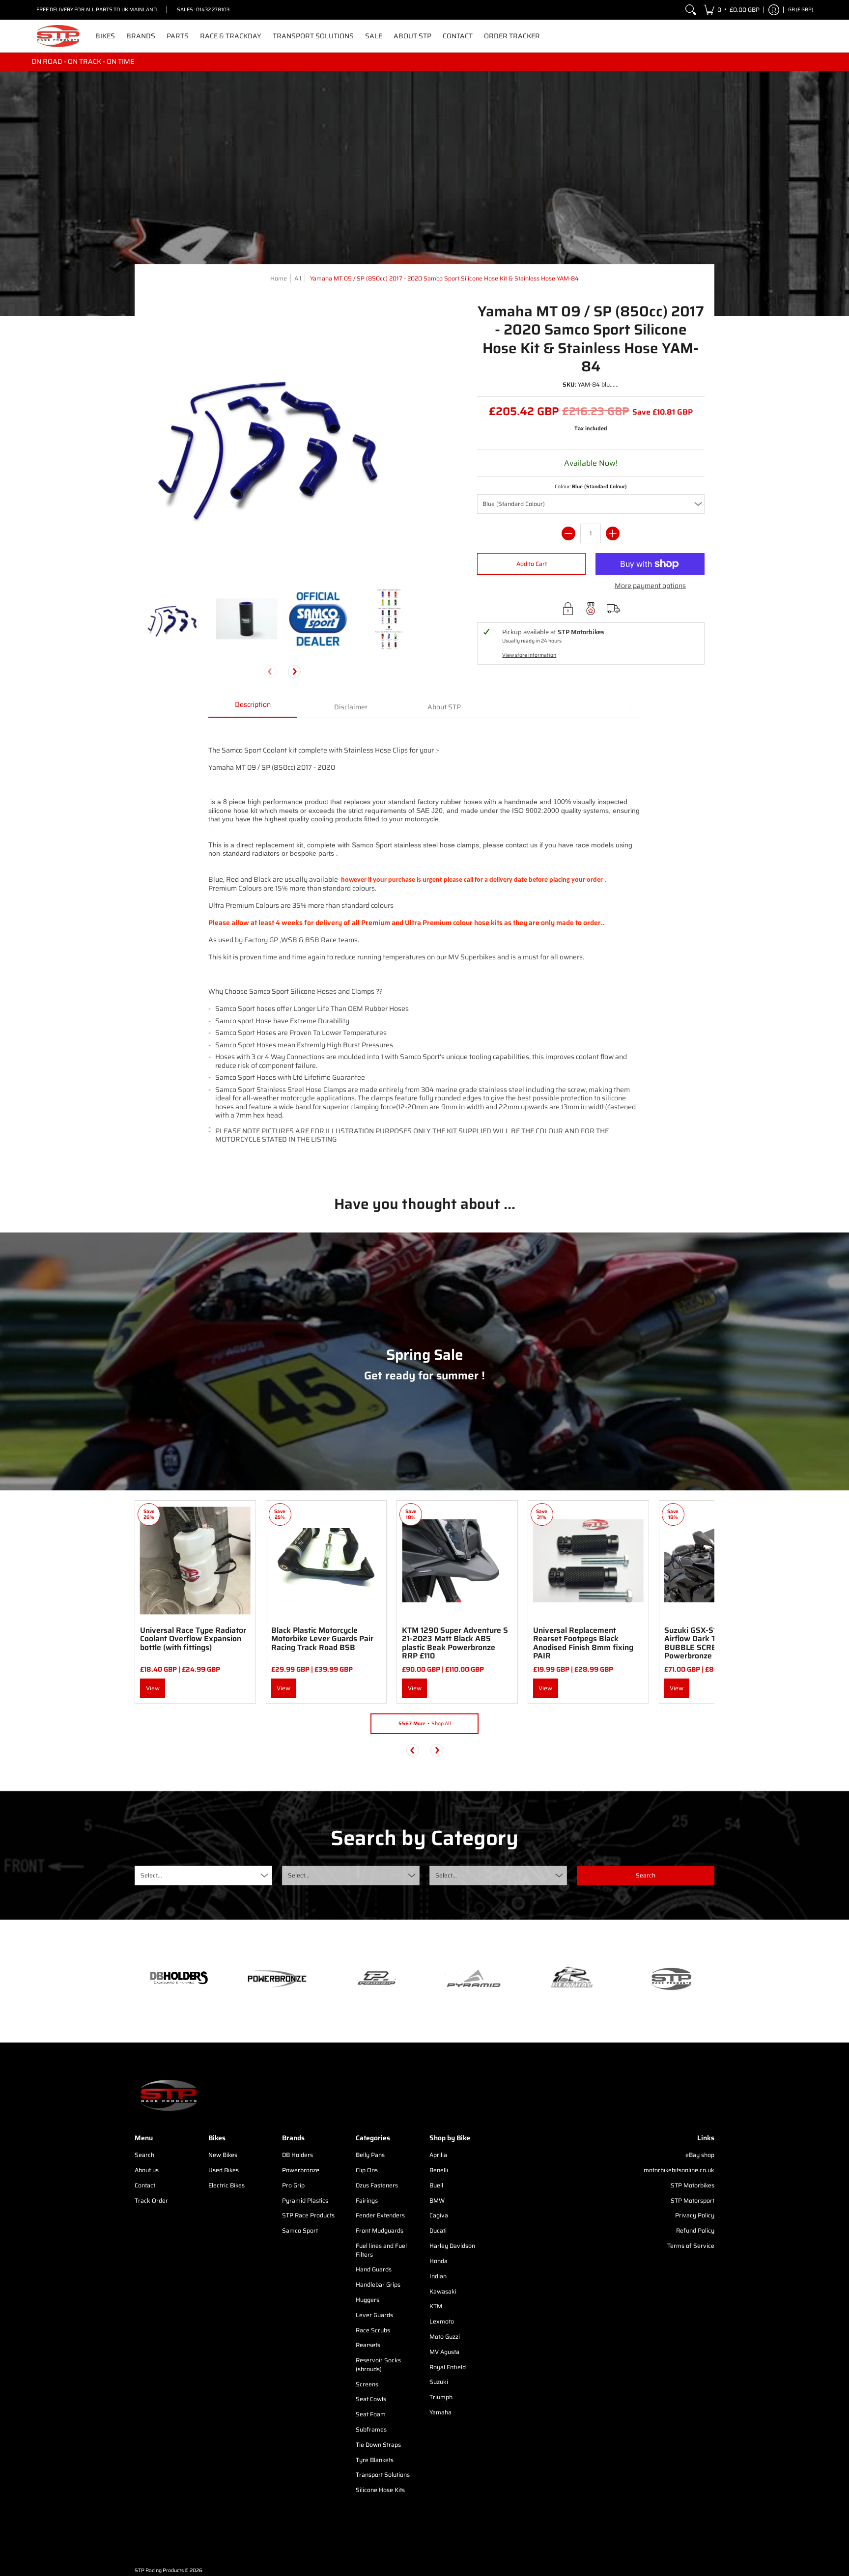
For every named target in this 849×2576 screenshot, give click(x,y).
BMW (437, 2200)
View (153, 1688)
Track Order (151, 2200)
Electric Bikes (226, 2185)
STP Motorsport (693, 2200)
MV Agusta (444, 2352)
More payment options (650, 586)
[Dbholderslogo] (179, 1979)
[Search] (691, 10)
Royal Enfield (448, 2367)
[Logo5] (670, 1978)
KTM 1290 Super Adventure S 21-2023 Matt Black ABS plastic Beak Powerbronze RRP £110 (455, 1643)
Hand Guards (374, 2269)
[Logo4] (375, 1979)
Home (279, 278)
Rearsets (368, 2345)
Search (144, 2155)
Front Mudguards (380, 2230)
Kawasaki (443, 2291)
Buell (436, 2185)
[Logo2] (572, 1978)
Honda (439, 2261)
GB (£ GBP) (801, 10)
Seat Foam (371, 2414)
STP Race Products (308, 2215)
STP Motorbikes (693, 2185)
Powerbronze (301, 2170)
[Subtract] (568, 533)
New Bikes (223, 2155)
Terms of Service (691, 2246)
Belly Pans (370, 2155)
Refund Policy (695, 2230)
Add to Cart (532, 564)
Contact (145, 2185)
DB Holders (297, 2155)
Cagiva (439, 2215)
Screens (367, 2384)
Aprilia (438, 2155)
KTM (436, 2306)
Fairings (367, 2200)
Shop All (425, 1723)
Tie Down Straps (378, 2445)
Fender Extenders (380, 2215)
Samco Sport (300, 2230)
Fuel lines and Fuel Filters (381, 2250)
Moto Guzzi (445, 2337)
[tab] (253, 708)
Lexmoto (442, 2321)
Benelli (439, 2170)
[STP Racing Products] (58, 36)
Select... (151, 1875)
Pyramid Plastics (305, 2200)
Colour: (591, 487)
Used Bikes (224, 2170)
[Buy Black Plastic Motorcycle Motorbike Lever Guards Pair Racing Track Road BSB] (326, 1561)
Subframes (371, 2429)
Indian (438, 2276)
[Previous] (413, 1750)
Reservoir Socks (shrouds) (378, 2365)
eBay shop (700, 2155)
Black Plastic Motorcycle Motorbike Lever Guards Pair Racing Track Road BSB (322, 1639)
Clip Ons (367, 2170)
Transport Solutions (383, 2475)
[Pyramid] (474, 1979)
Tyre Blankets (375, 2460)
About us (147, 2170)
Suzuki (439, 2382)
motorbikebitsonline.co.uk (679, 2170)
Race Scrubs (373, 2330)
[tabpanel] (424, 949)
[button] (732, 10)
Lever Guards (374, 2315)
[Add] (613, 533)
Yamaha (440, 2412)
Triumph (441, 2397)
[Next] (294, 672)
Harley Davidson (452, 2246)
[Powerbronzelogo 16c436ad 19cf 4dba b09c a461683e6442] (277, 1979)
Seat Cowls (371, 2399)
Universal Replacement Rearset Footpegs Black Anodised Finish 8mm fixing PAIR (583, 1643)
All (298, 278)
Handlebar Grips (378, 2284)
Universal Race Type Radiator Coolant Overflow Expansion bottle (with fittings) (193, 1639)
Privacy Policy (695, 2215)
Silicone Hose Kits (380, 2490)
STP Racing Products (159, 2570)
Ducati (438, 2230)
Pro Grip (293, 2185)
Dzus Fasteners (377, 2185)
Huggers (368, 2300)
